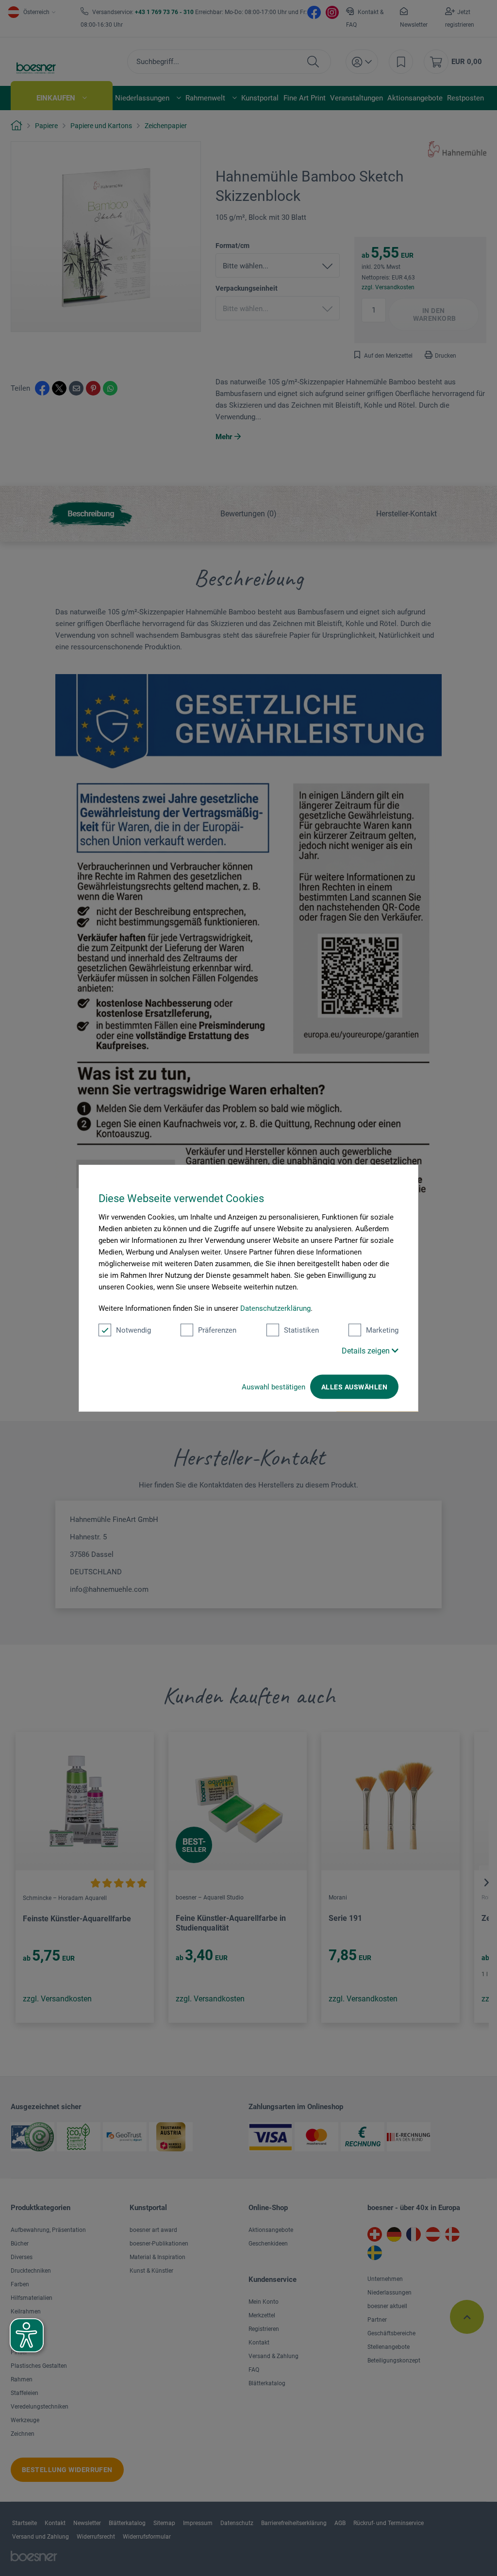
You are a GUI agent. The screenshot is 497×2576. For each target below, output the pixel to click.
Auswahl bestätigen (273, 1387)
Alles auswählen (354, 1387)
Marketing (382, 1330)
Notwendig (133, 1330)
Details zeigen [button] (367, 1351)
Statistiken (301, 1330)
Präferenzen (217, 1330)
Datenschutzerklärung (275, 1308)
